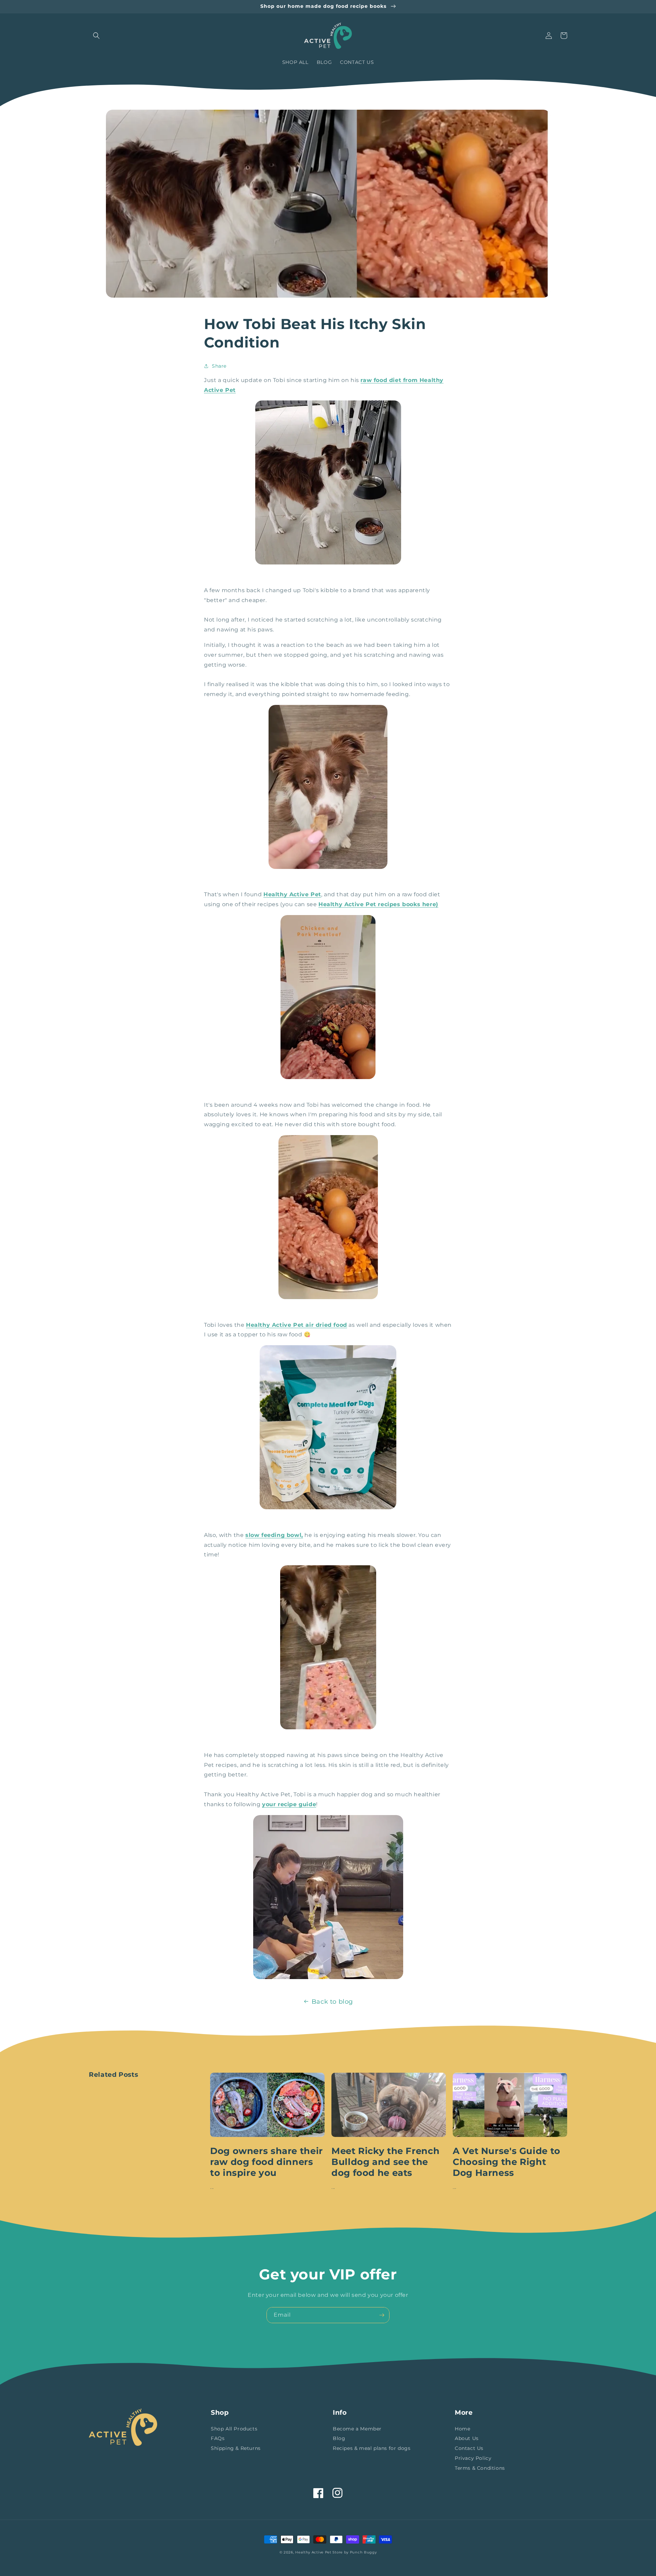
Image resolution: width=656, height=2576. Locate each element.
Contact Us (469, 2448)
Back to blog (332, 2002)
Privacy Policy (473, 2458)
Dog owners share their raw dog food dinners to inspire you (266, 2162)
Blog (339, 2438)
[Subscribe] (382, 2315)
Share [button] (219, 366)
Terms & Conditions (480, 2468)
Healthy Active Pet (313, 2552)
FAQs (218, 2438)
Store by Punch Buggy (354, 2552)
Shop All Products (234, 2429)
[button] (96, 36)
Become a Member (357, 2429)
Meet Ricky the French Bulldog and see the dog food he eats (385, 2162)
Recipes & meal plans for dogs (372, 2448)
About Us (467, 2438)
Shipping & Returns (236, 2448)
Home (462, 2429)
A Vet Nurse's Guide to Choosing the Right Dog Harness (507, 2162)
